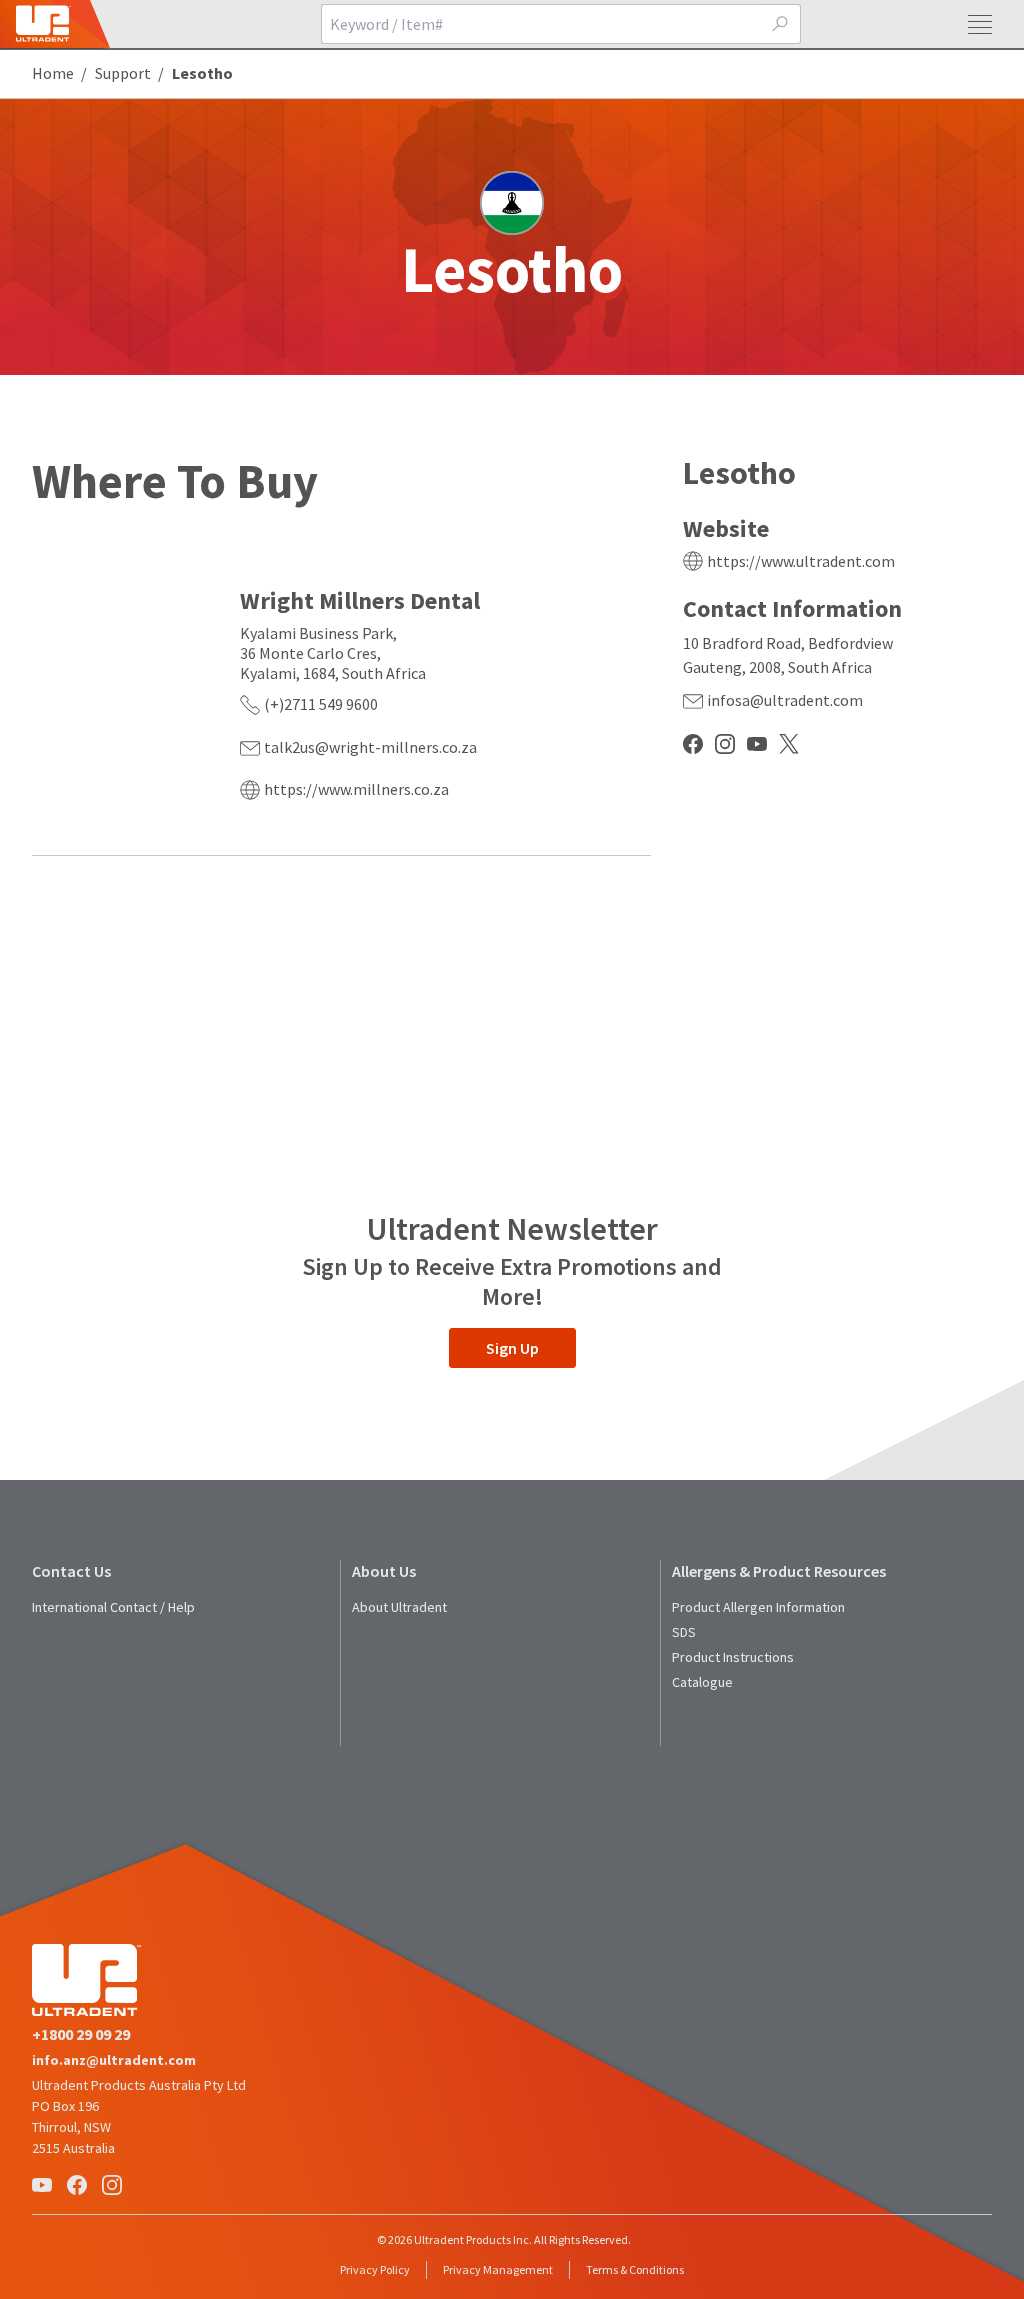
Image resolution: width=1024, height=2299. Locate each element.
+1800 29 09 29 (81, 2034)
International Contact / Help (113, 1607)
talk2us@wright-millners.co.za (370, 747)
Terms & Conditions (635, 2269)
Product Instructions (733, 1657)
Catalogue (702, 1682)
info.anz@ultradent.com (114, 2060)
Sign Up (512, 1348)
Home (53, 73)
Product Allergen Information (758, 1607)
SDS (684, 1632)
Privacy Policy (375, 2269)
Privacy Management (498, 2269)
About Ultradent (399, 1607)
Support (123, 73)
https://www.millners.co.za (356, 789)
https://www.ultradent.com (801, 561)
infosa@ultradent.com (785, 700)
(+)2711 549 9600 (321, 704)
